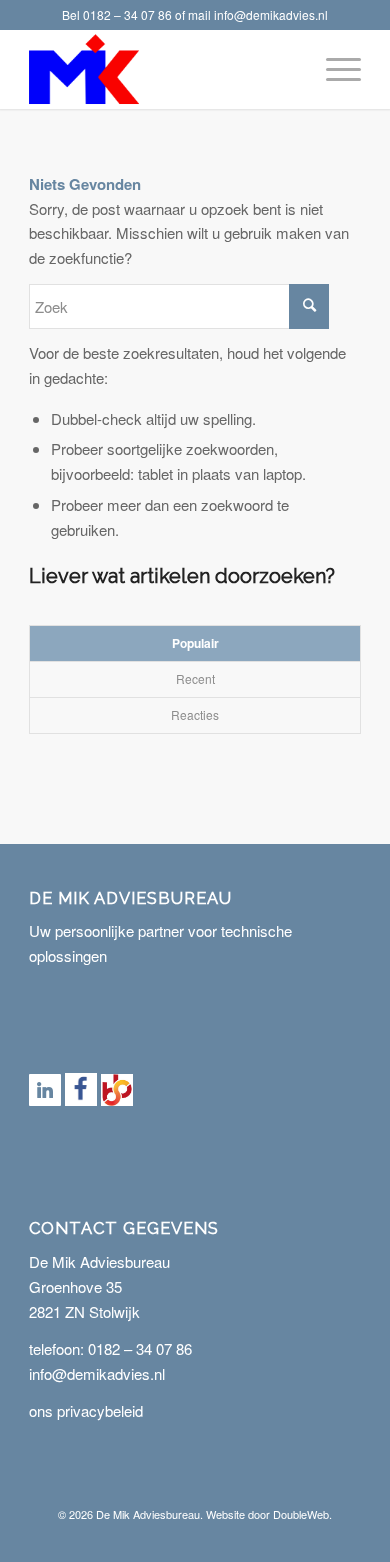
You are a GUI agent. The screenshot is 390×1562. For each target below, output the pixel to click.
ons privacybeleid (86, 1410)
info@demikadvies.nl (271, 14)
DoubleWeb (301, 1514)
